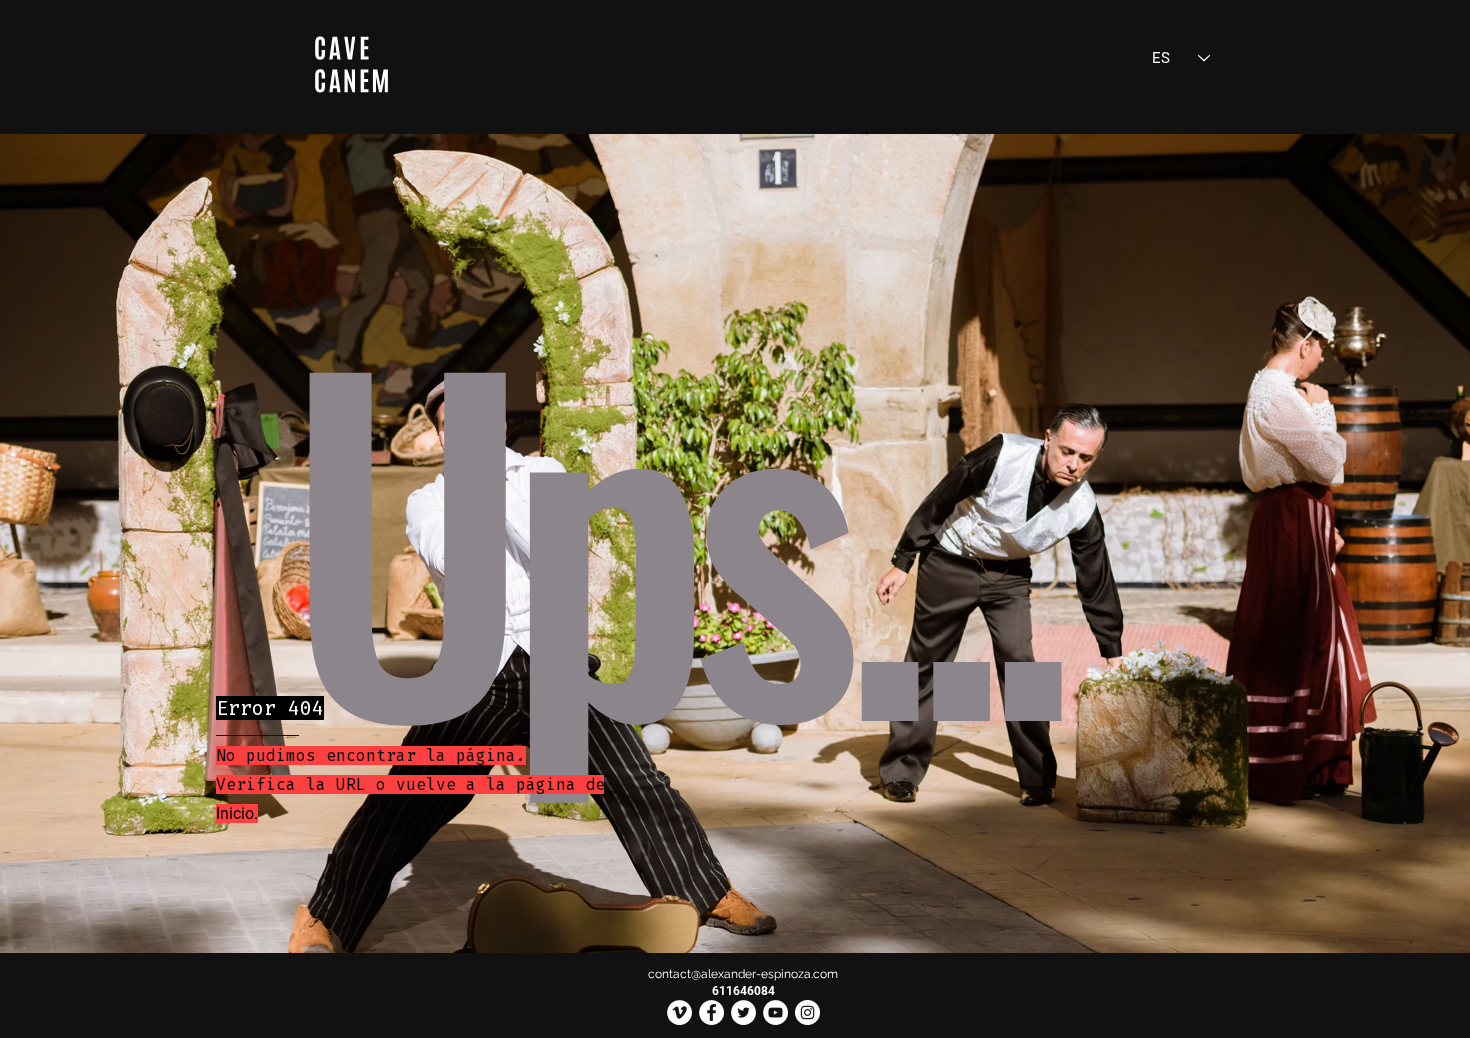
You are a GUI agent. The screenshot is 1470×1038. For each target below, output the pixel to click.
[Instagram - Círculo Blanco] (807, 1012)
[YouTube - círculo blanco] (775, 1012)
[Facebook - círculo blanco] (711, 1012)
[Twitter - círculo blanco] (743, 1012)
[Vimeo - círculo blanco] (679, 1012)
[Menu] (351, 64)
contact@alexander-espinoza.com (743, 974)
